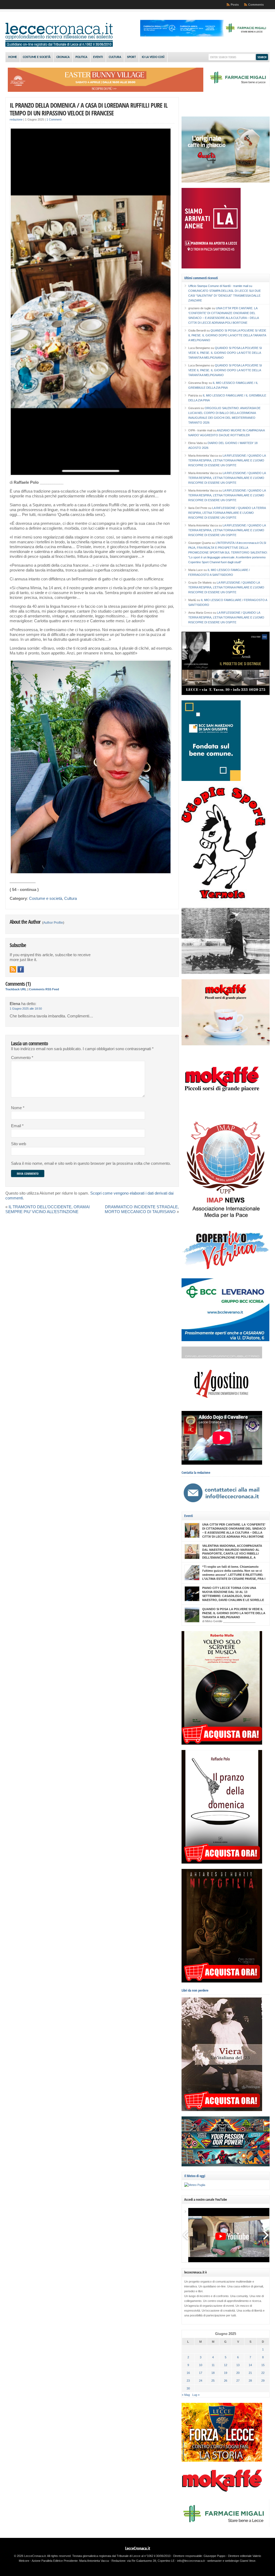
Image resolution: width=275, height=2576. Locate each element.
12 (226, 2365)
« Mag (186, 2395)
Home (13, 57)
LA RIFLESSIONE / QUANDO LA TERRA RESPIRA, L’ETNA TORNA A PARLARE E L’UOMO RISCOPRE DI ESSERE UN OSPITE (227, 460)
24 (201, 2381)
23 (188, 2381)
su (220, 286)
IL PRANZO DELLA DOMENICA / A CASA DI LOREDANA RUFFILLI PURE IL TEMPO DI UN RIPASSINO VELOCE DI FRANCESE (89, 109)
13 (238, 2365)
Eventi (98, 57)
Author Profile (53, 923)
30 (188, 2388)
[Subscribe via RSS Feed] (13, 969)
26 (226, 2381)
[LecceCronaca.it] (59, 46)
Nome (18, 1108)
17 (201, 2373)
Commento (22, 1058)
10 (201, 2365)
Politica (81, 57)
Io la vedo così (153, 57)
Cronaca (63, 57)
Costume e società (37, 57)
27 (238, 2381)
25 (213, 2381)
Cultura (115, 57)
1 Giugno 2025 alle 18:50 (26, 1009)
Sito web (19, 1144)
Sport (131, 57)
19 (226, 2373)
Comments (256, 5)
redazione (16, 119)
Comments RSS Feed (44, 989)
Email (17, 1126)
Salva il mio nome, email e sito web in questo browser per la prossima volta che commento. (91, 1163)
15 (263, 2365)
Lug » (196, 2395)
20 (238, 2373)
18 (213, 2373)
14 (250, 2365)
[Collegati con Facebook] (21, 969)
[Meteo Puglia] (195, 2185)
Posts (235, 5)
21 (250, 2373)
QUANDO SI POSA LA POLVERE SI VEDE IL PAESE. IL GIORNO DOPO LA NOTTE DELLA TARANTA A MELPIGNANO (227, 335)
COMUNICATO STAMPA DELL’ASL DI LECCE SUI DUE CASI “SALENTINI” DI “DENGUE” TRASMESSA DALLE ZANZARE (225, 296)
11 (213, 2365)
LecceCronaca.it (138, 2548)
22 (263, 2373)
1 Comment (54, 119)
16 (188, 2373)
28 (250, 2381)
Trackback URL (16, 989)
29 (263, 2381)
